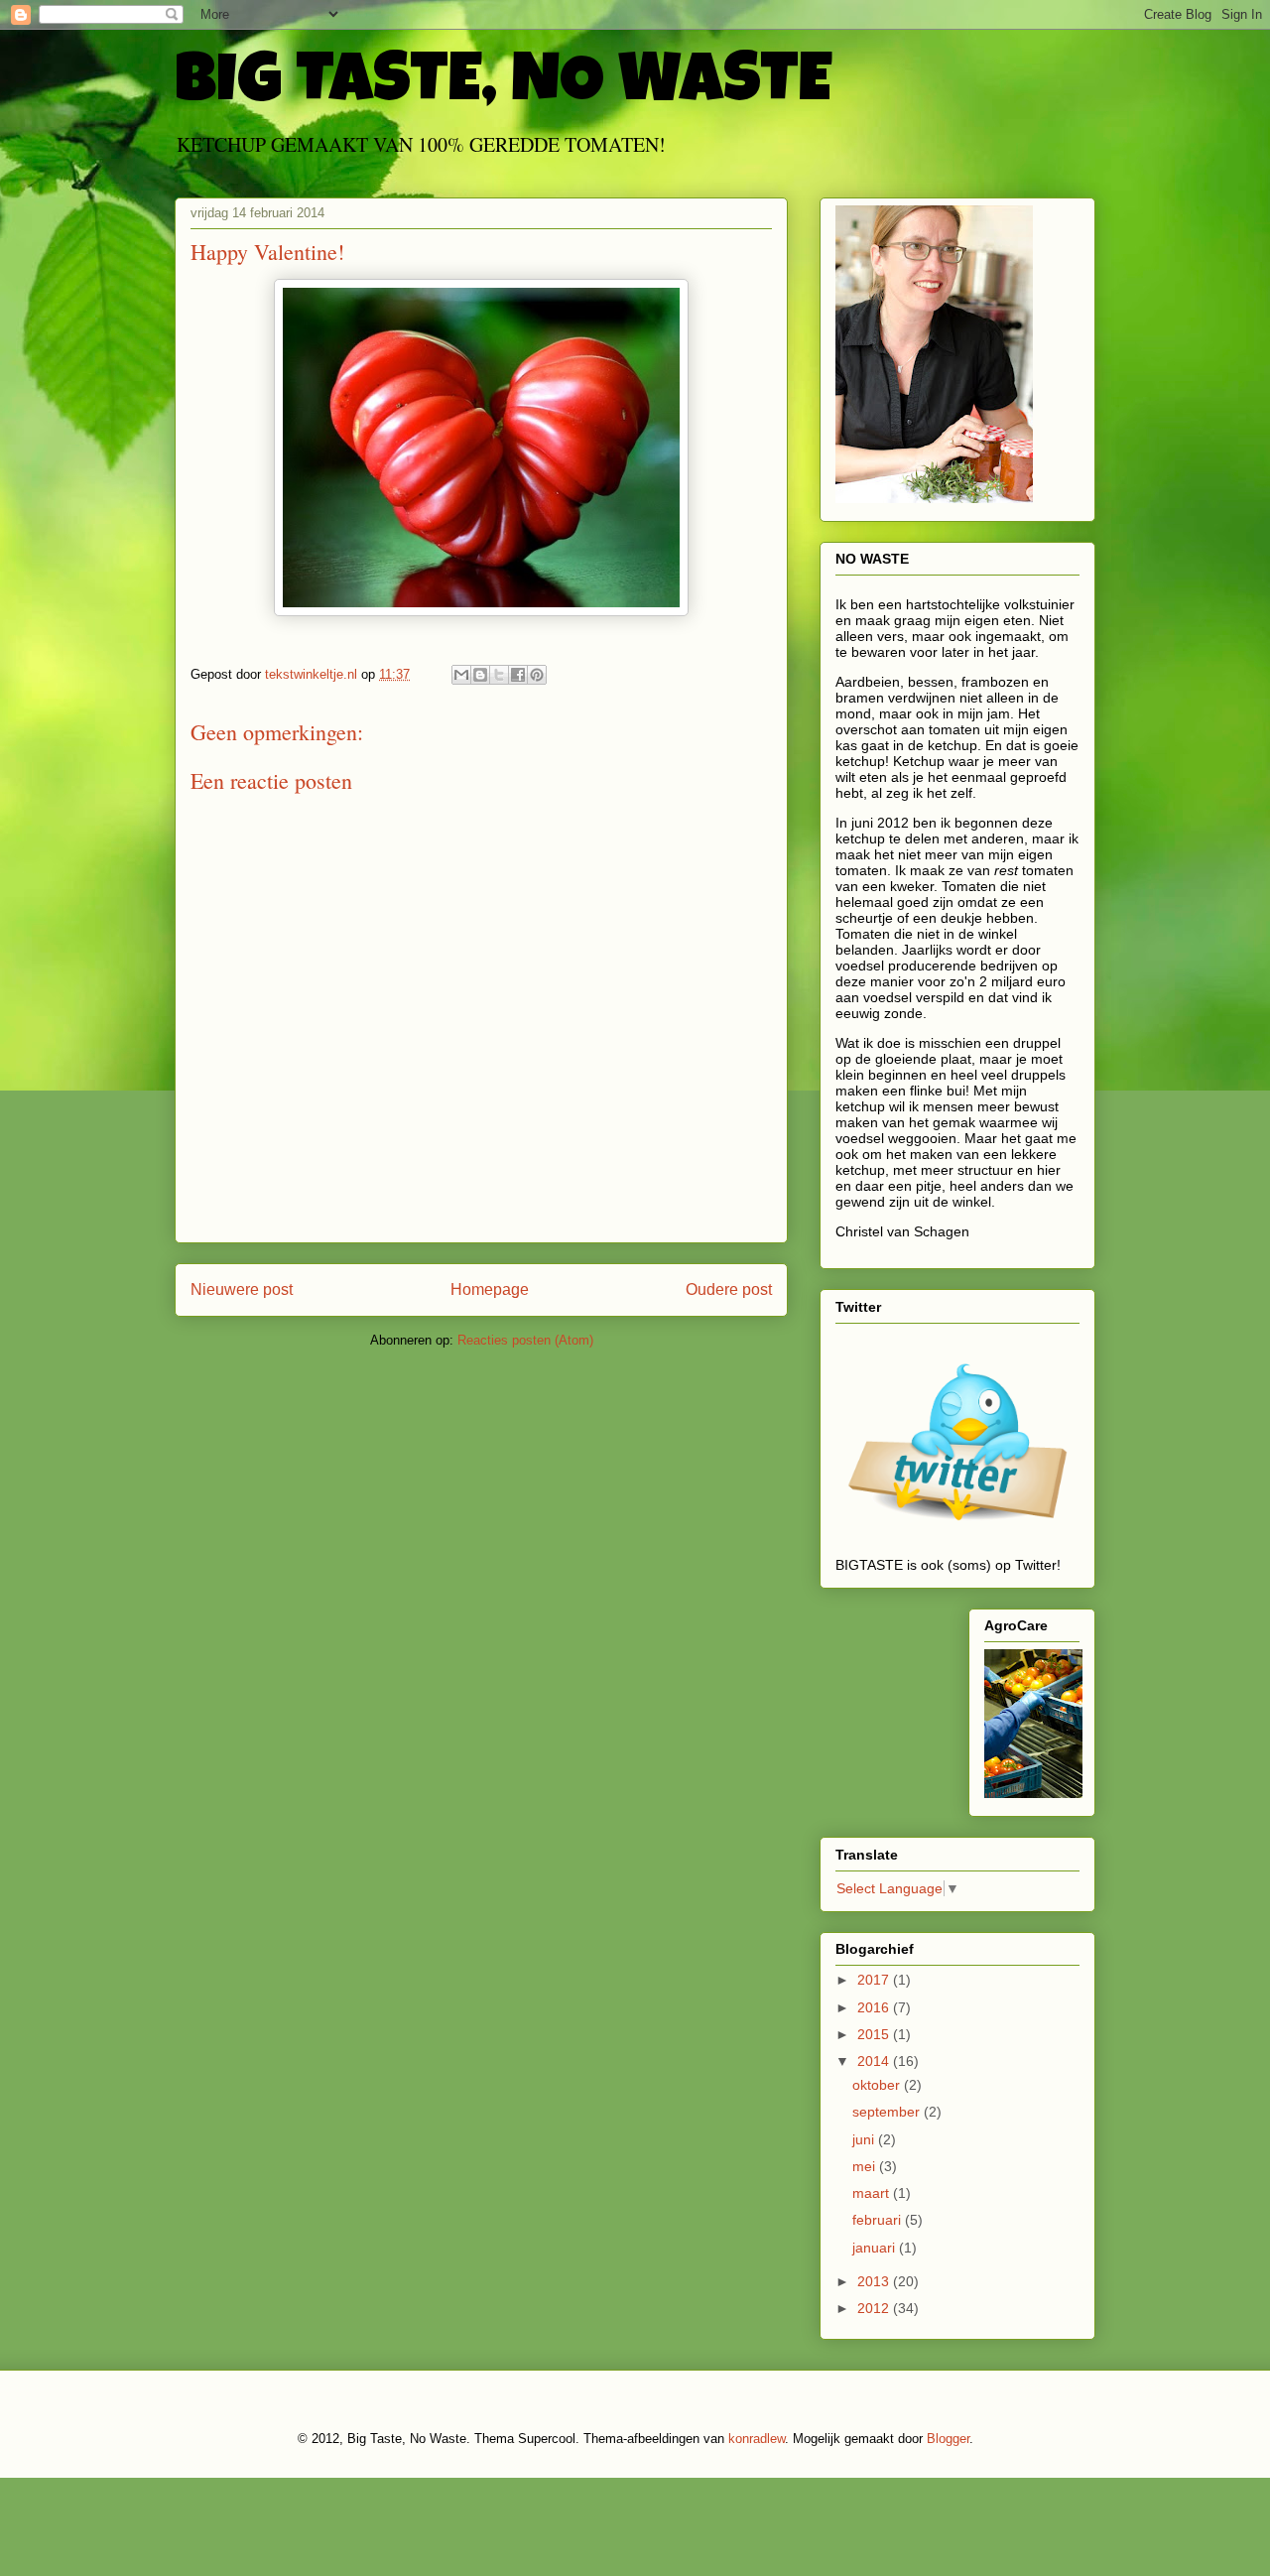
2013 (875, 2281)
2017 (875, 1980)
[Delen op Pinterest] (537, 675)
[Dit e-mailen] (461, 675)
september (888, 2112)
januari (876, 2248)
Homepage (490, 1289)
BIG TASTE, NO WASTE (503, 86)
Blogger (948, 2439)
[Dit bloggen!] (480, 675)
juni (865, 2139)
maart (873, 2193)
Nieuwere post (242, 1289)
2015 (875, 2034)
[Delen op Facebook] (518, 675)
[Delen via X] (499, 675)
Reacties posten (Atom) (525, 1340)
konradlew (757, 2439)
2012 (875, 2308)
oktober (878, 2085)
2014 (875, 2061)
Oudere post (729, 1289)
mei (866, 2166)
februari (879, 2220)
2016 (875, 2007)
